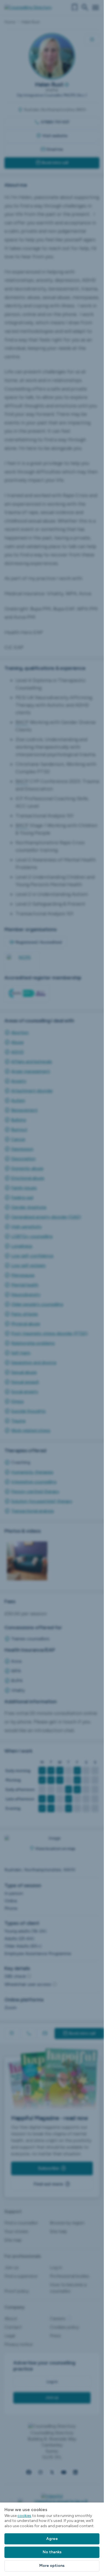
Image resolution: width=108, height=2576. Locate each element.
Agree (52, 2539)
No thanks (52, 2552)
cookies (24, 2516)
